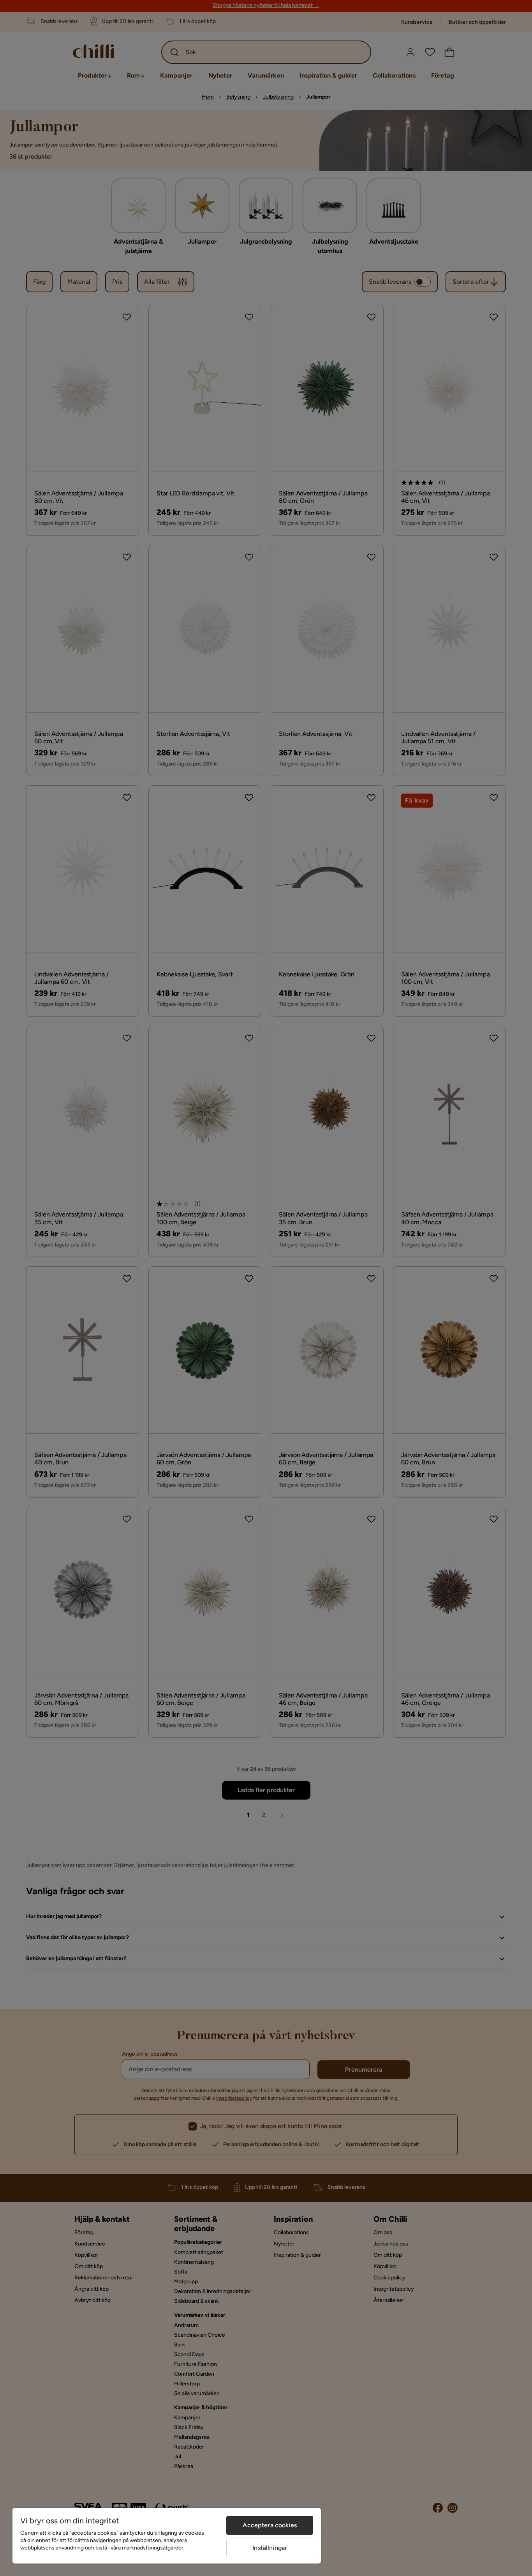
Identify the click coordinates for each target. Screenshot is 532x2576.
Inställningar (270, 2548)
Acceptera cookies (270, 2525)
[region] (167, 2536)
